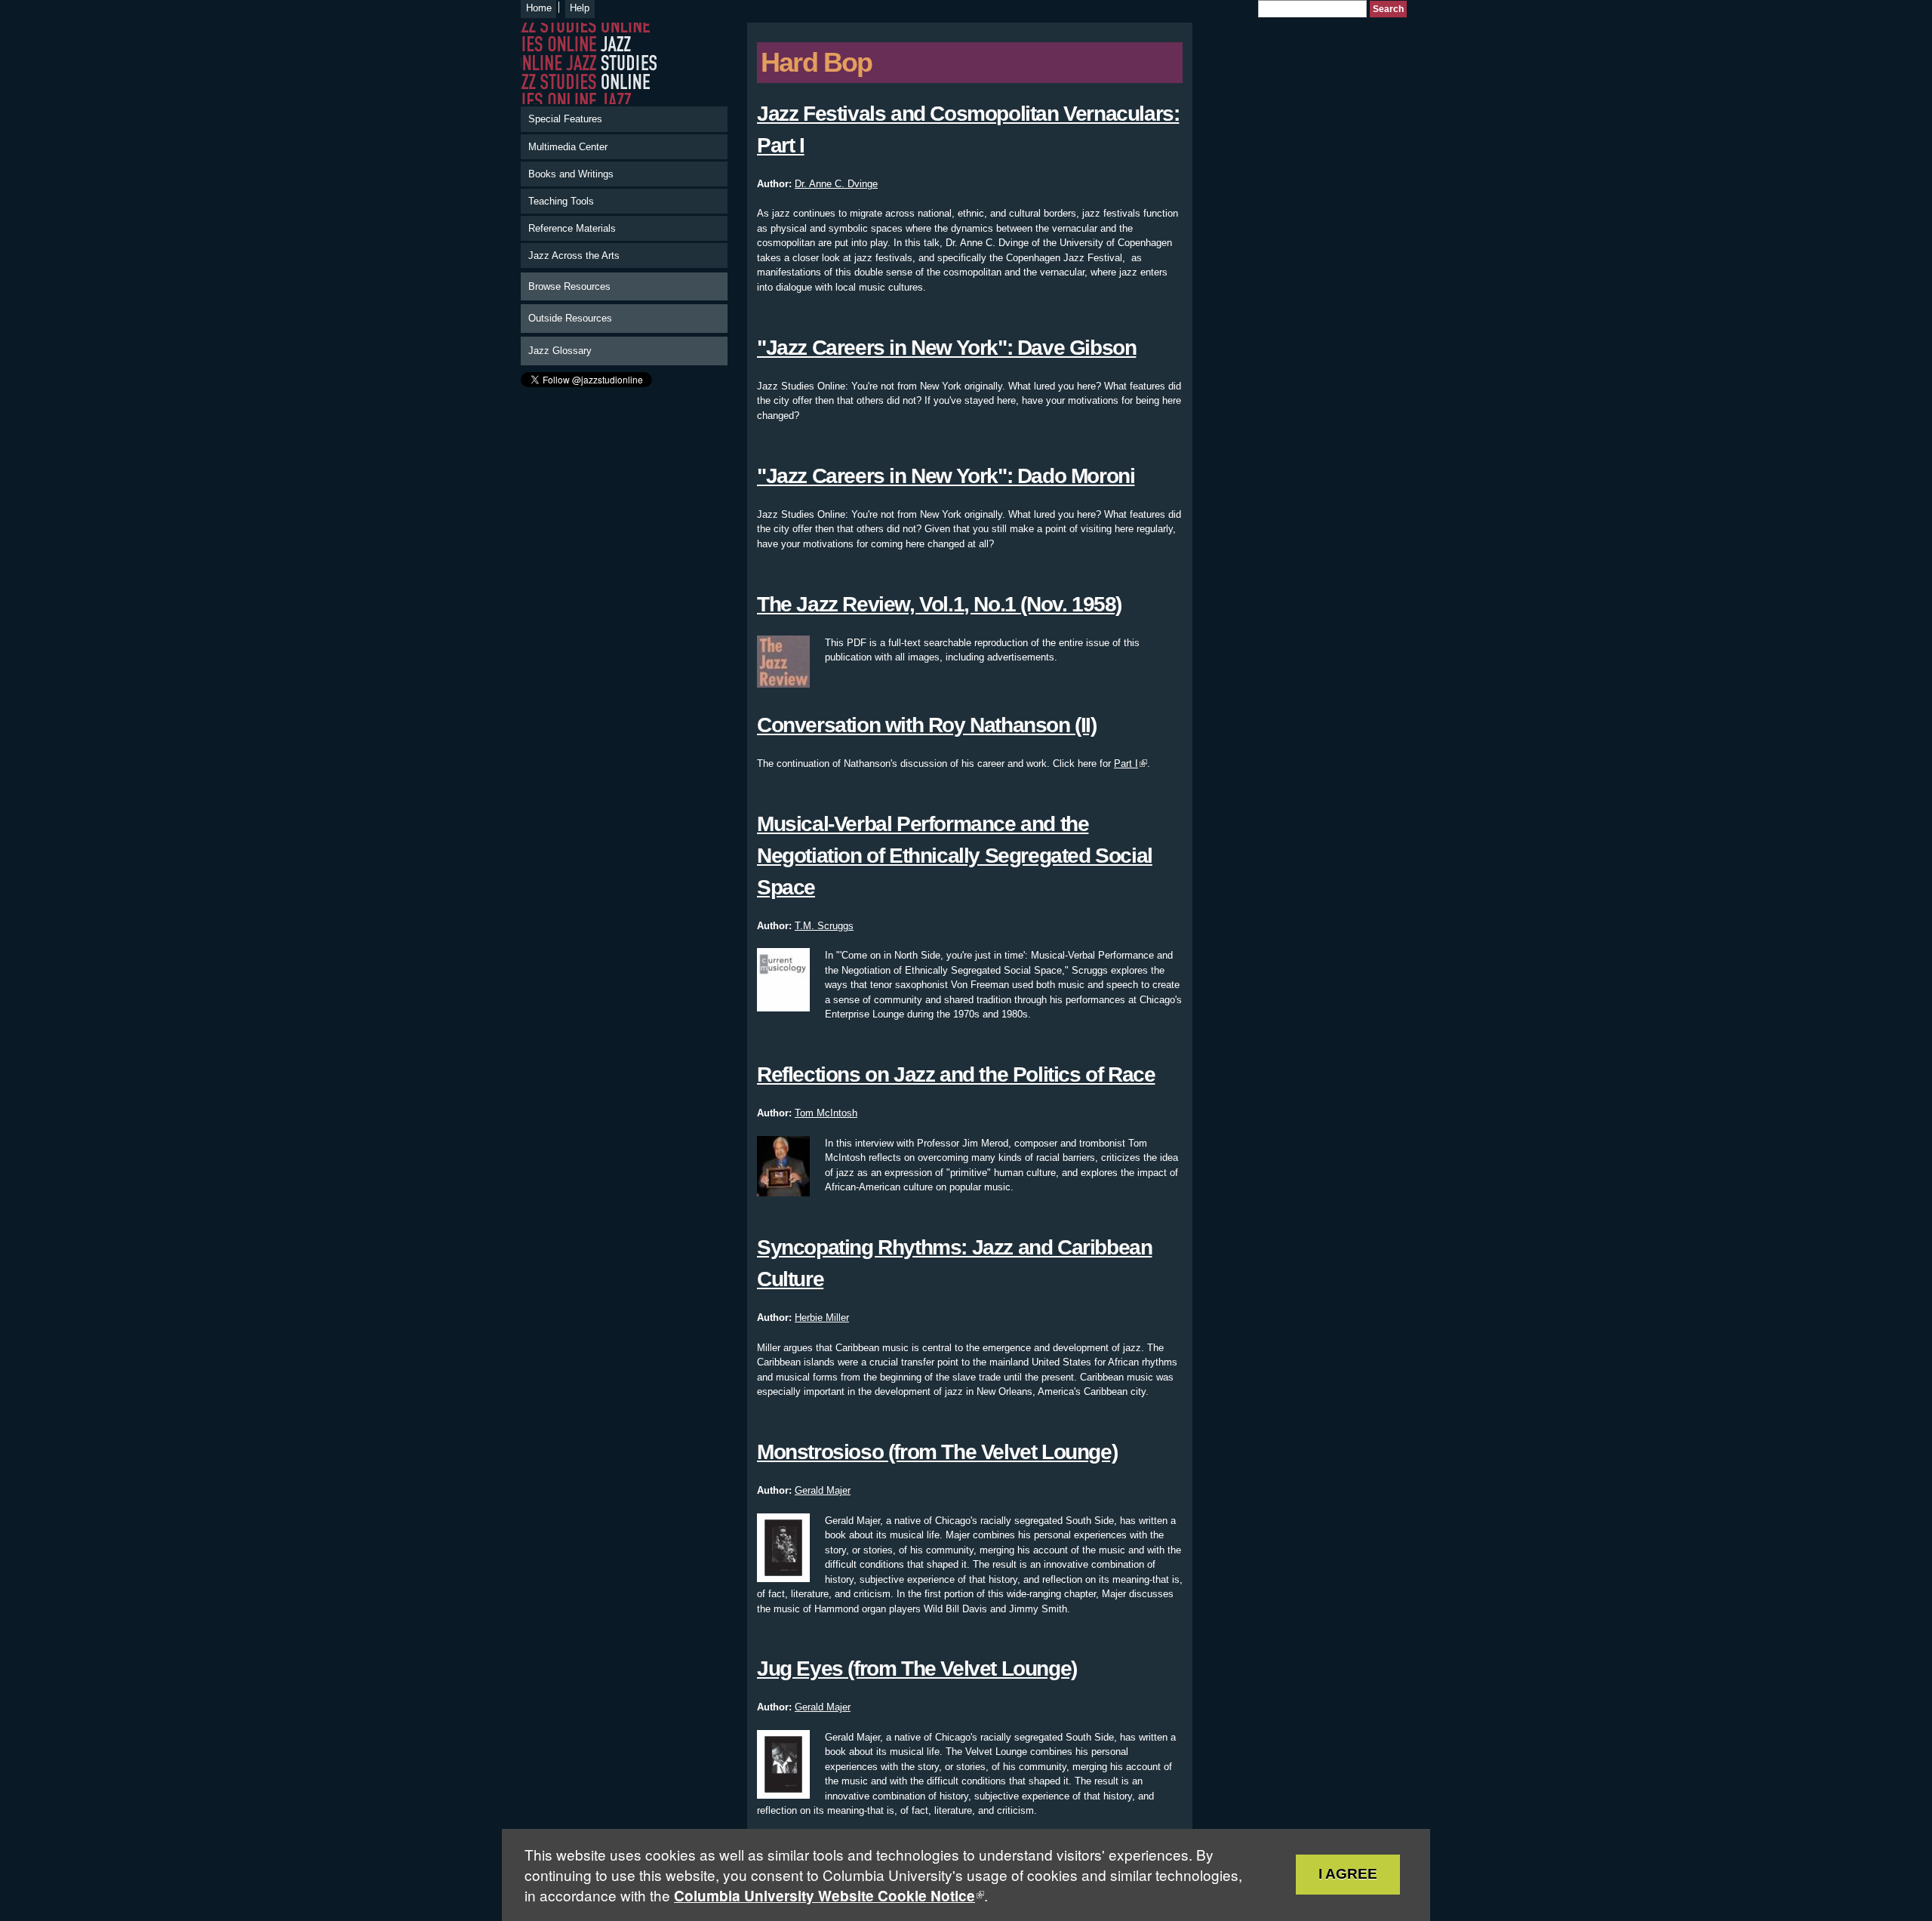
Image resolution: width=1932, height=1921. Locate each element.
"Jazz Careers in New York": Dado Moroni (946, 476)
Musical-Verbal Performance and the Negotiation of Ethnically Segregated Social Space (955, 856)
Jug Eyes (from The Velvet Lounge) (917, 1669)
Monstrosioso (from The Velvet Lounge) (937, 1452)
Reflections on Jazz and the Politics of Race (956, 1074)
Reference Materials (572, 228)
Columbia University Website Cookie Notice (824, 1896)
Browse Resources (569, 286)
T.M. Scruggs (824, 926)
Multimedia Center (568, 147)
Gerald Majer (823, 1490)
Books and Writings (571, 174)
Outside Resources (570, 318)
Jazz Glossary (560, 351)
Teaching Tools (561, 201)
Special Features (565, 119)
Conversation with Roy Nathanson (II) (927, 725)
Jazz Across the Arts (574, 256)
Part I (1126, 763)
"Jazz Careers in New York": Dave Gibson (946, 348)
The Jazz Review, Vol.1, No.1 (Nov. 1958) (939, 604)
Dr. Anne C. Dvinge (836, 184)
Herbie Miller (822, 1318)
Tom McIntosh (826, 1113)
